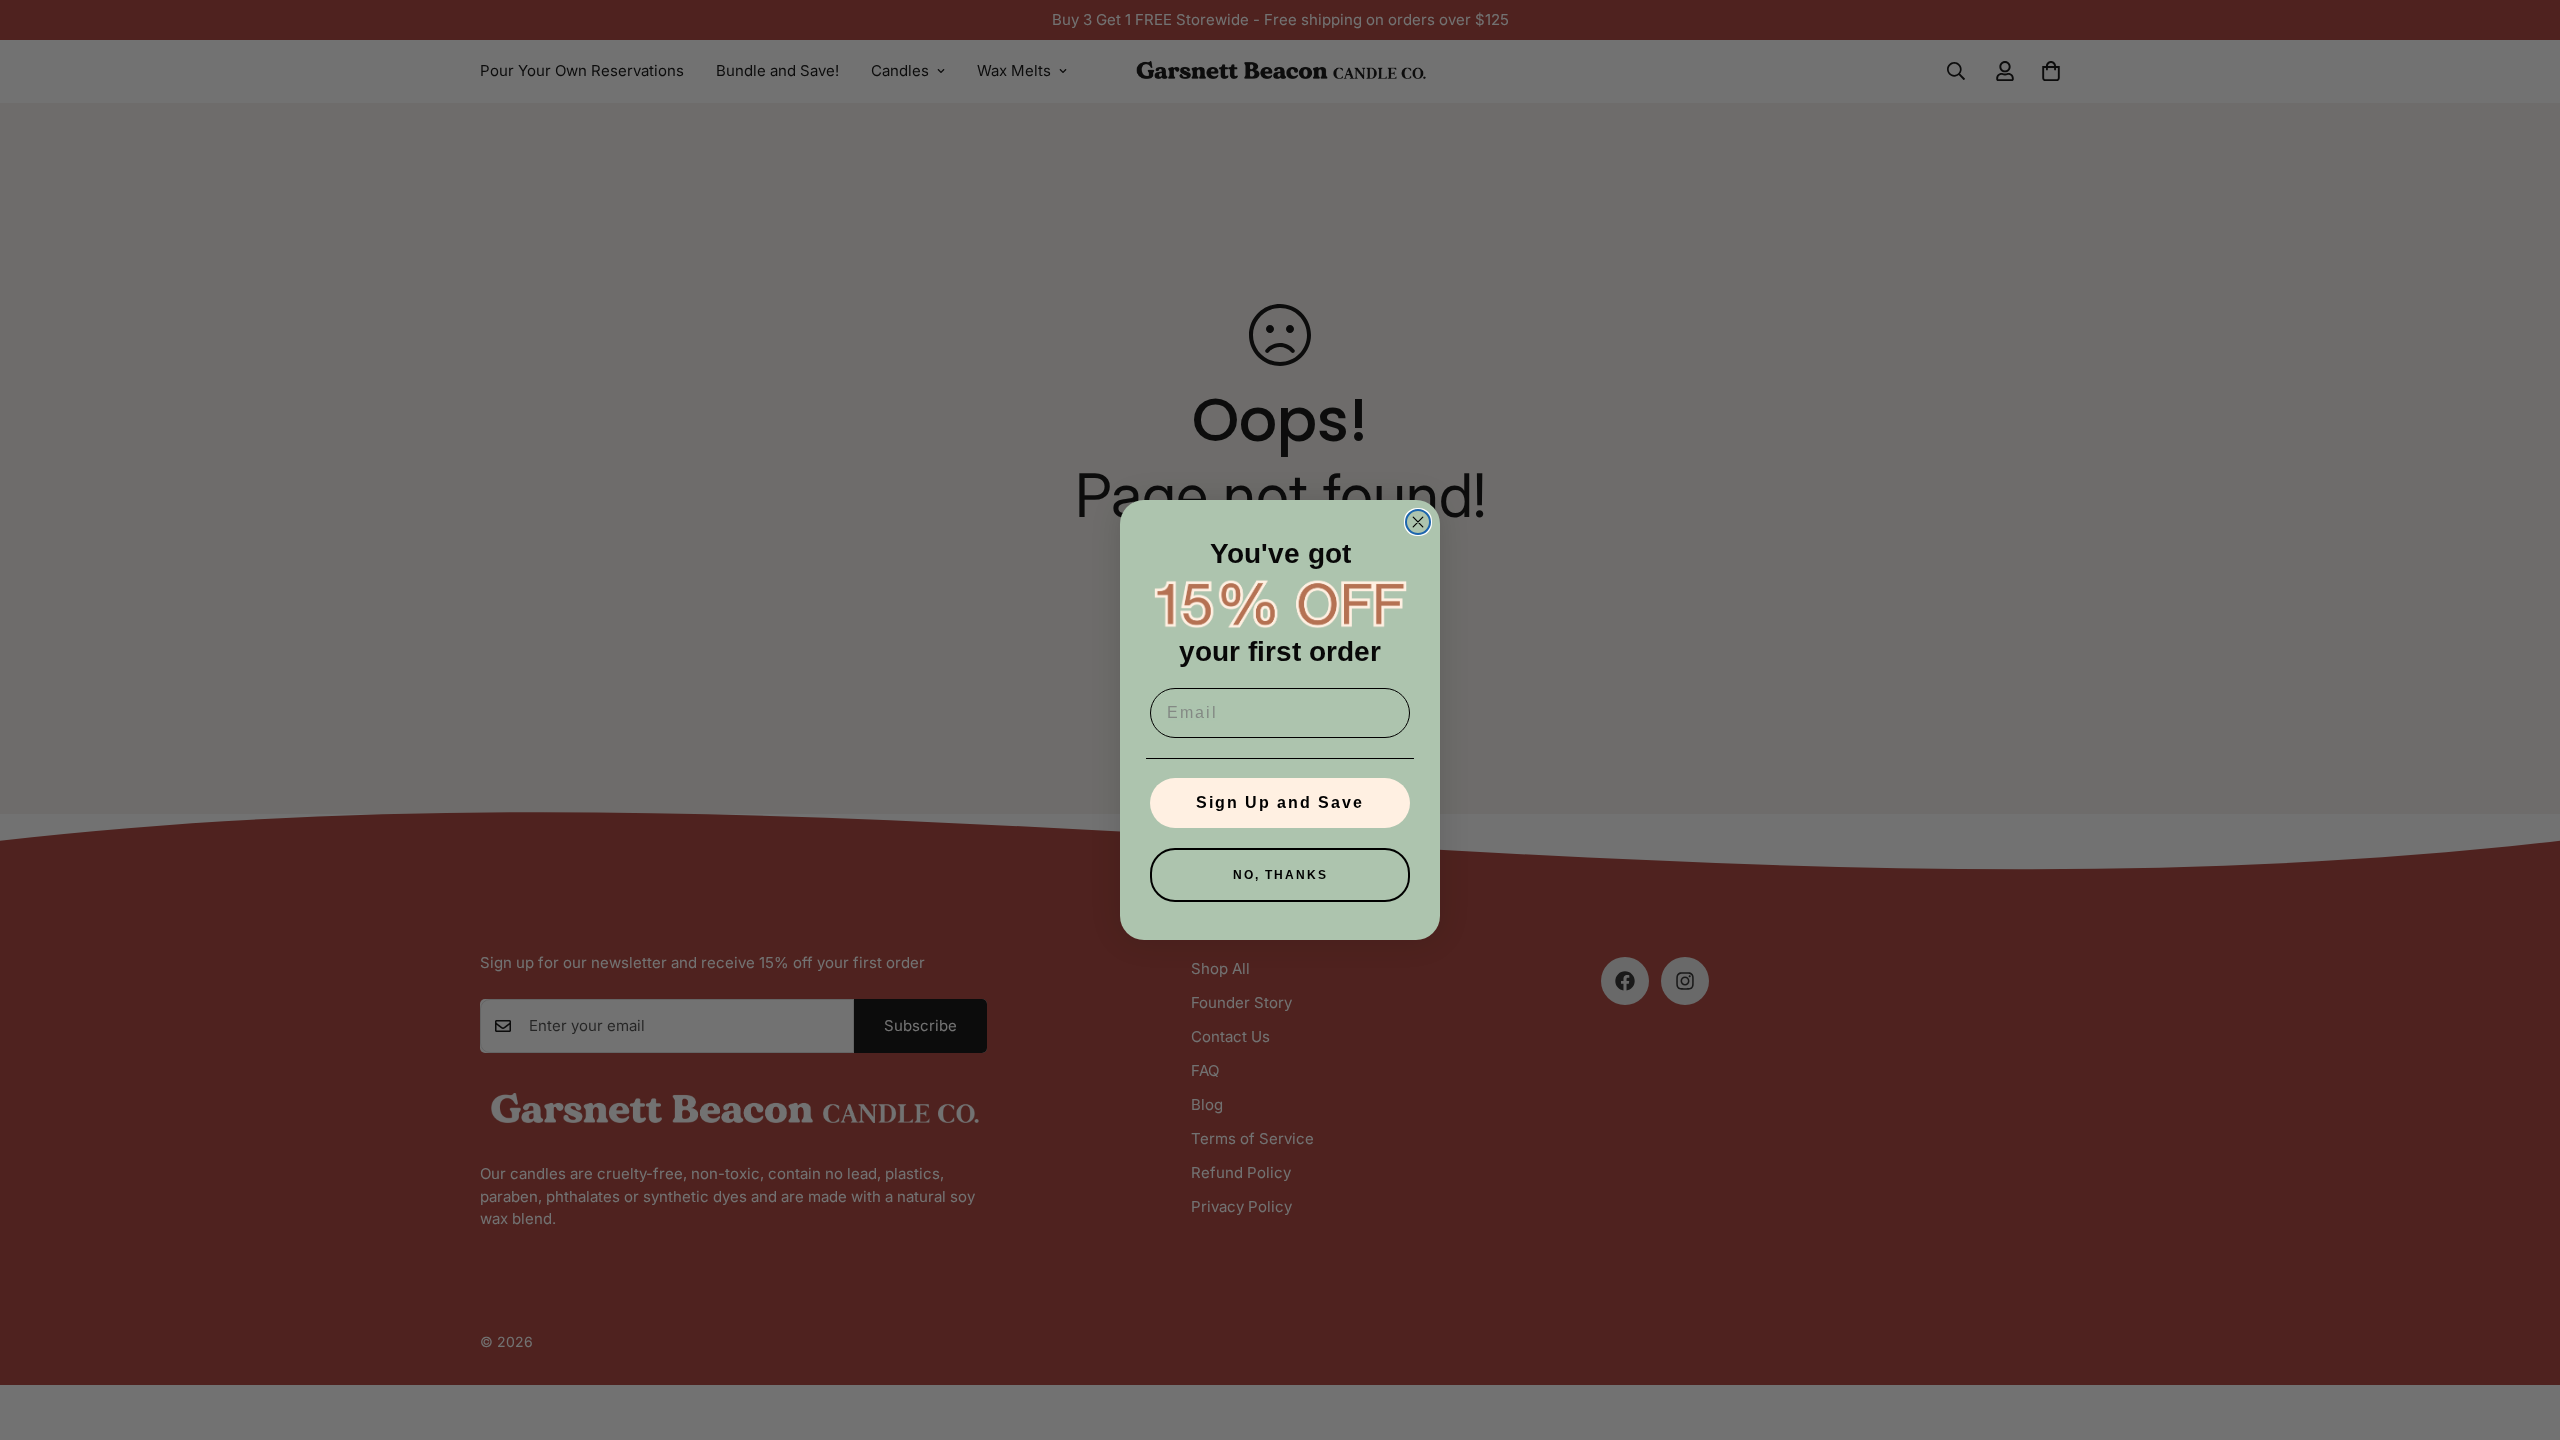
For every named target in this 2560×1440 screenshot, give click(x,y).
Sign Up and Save (1280, 802)
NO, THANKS (1280, 875)
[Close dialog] (1418, 522)
